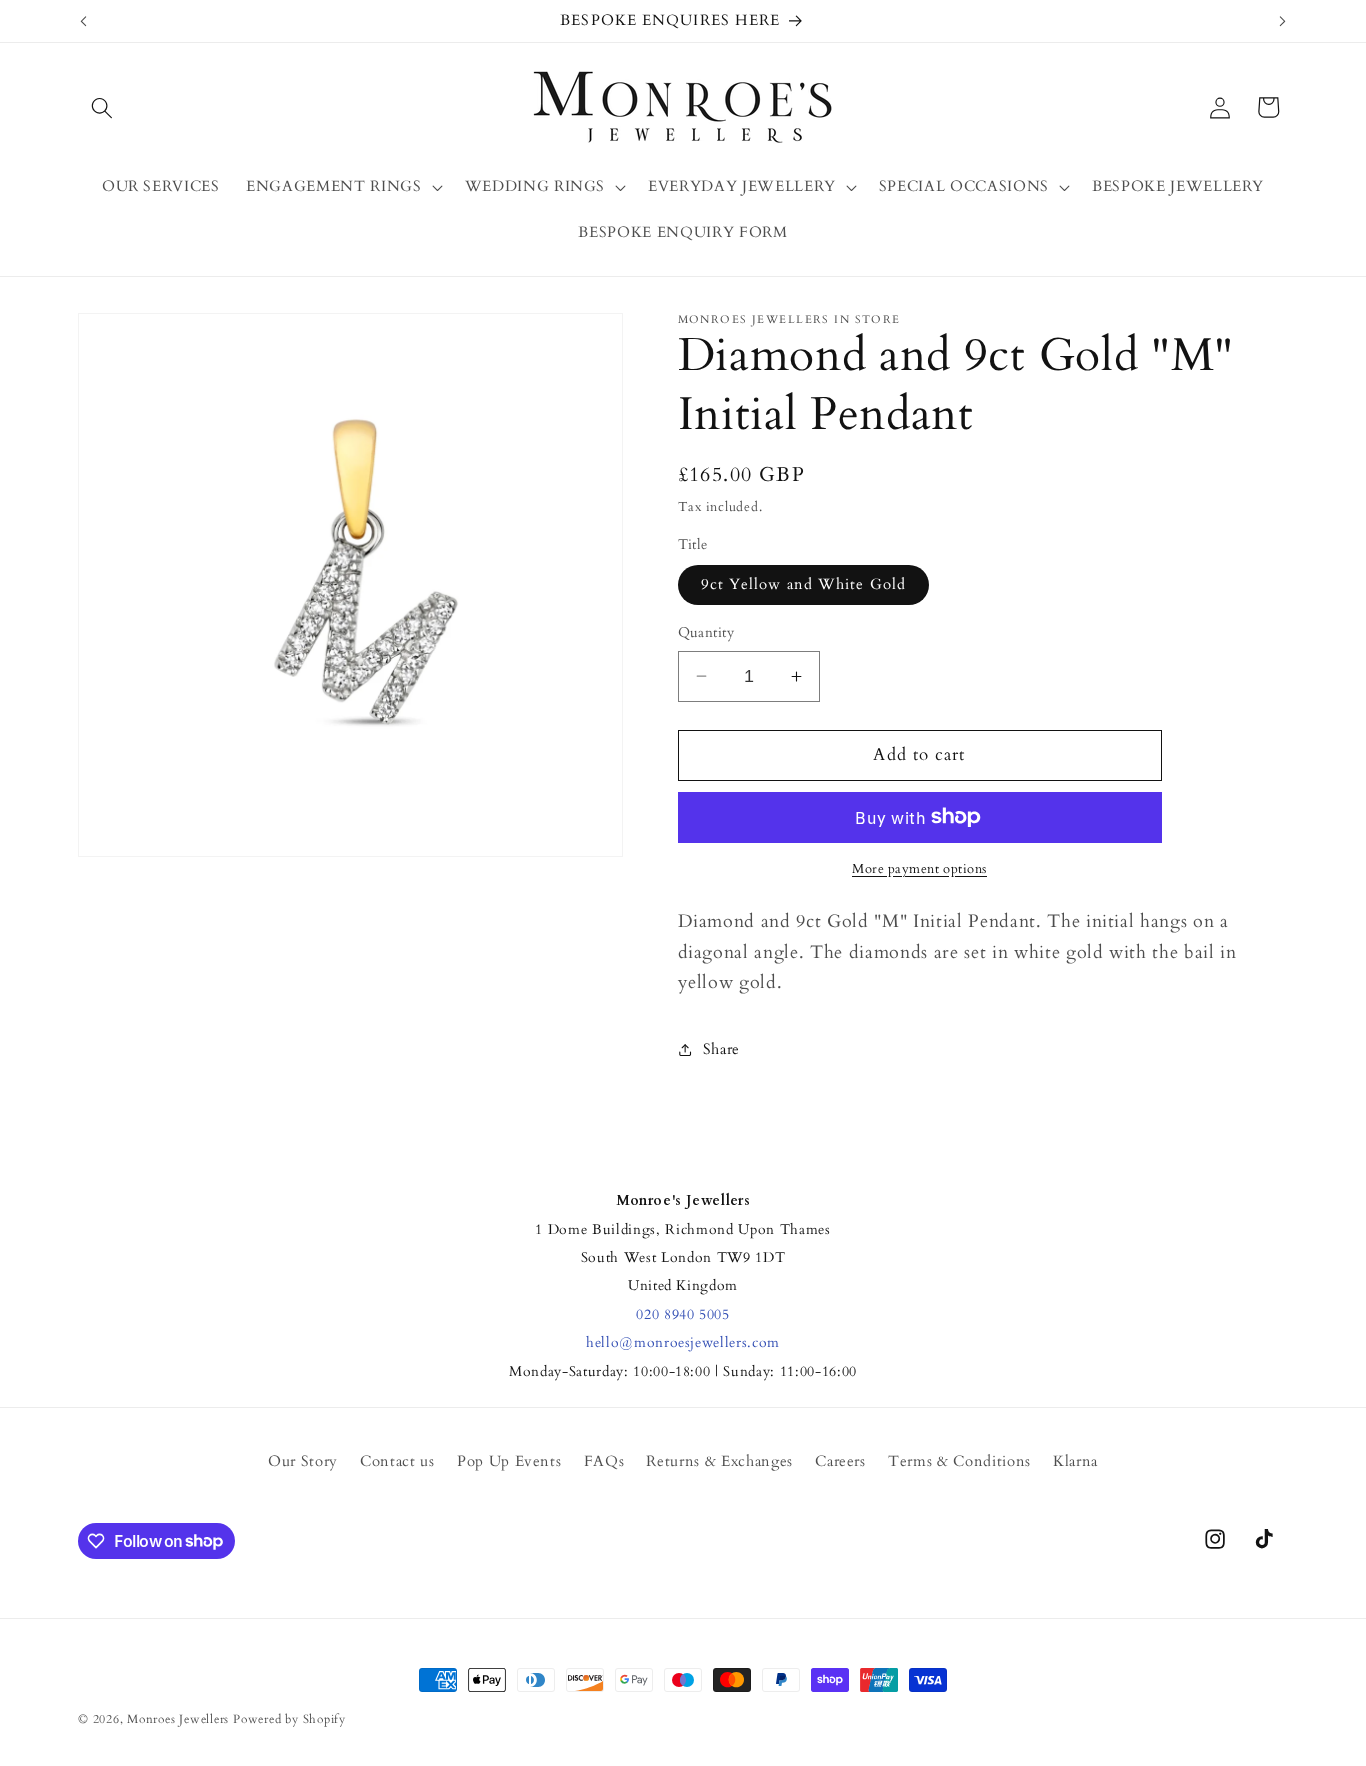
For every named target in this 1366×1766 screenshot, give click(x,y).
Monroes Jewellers (178, 1719)
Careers (840, 1461)
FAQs (604, 1461)
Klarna (1075, 1461)
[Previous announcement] (84, 21)
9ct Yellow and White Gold (804, 584)
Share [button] (721, 1048)
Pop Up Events (509, 1461)
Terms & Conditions (959, 1461)
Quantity (706, 632)
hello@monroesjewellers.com (683, 1342)
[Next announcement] (1283, 21)
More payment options (919, 869)
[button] (102, 107)
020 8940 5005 (683, 1314)
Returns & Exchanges (719, 1461)
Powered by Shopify (289, 1719)
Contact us (397, 1461)
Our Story (303, 1461)
